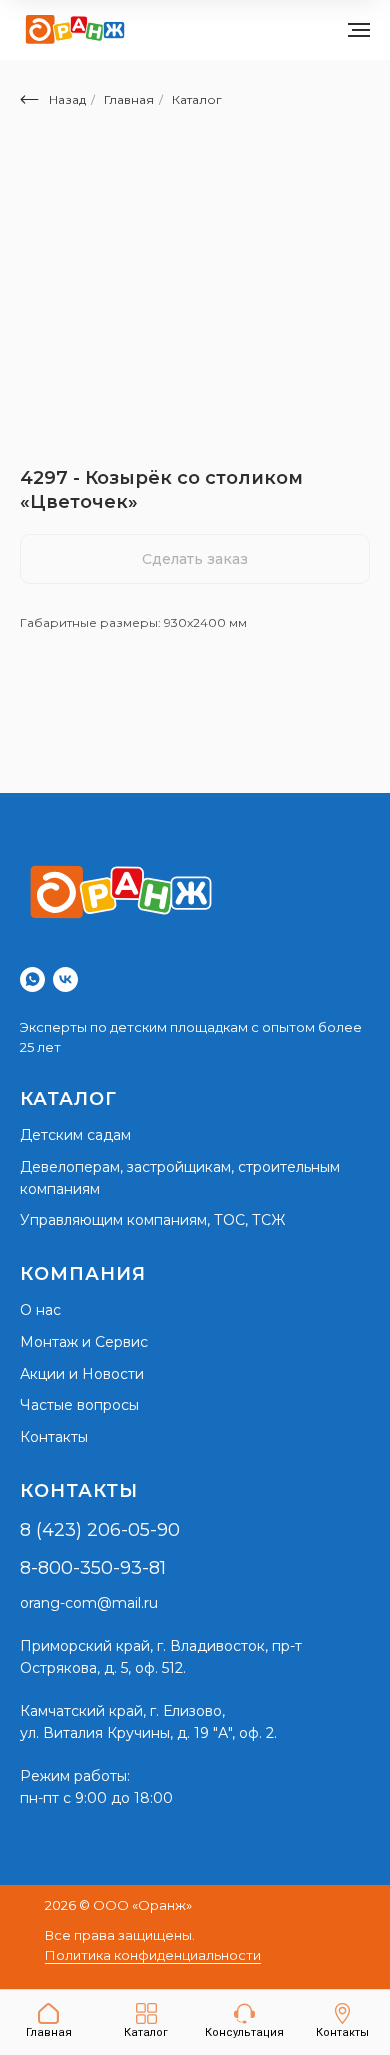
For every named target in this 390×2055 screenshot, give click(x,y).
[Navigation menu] (359, 30)
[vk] (65, 979)
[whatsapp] (32, 979)
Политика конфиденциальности (153, 1955)
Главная (129, 99)
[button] (244, 2021)
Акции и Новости (82, 1374)
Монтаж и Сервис (84, 1342)
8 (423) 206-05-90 (100, 1530)
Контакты (54, 1437)
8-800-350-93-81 (93, 1568)
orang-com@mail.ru (89, 1603)
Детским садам (75, 1135)
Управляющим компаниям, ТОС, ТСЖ (152, 1220)
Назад (67, 99)
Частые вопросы (79, 1405)
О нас (40, 1310)
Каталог (197, 99)
